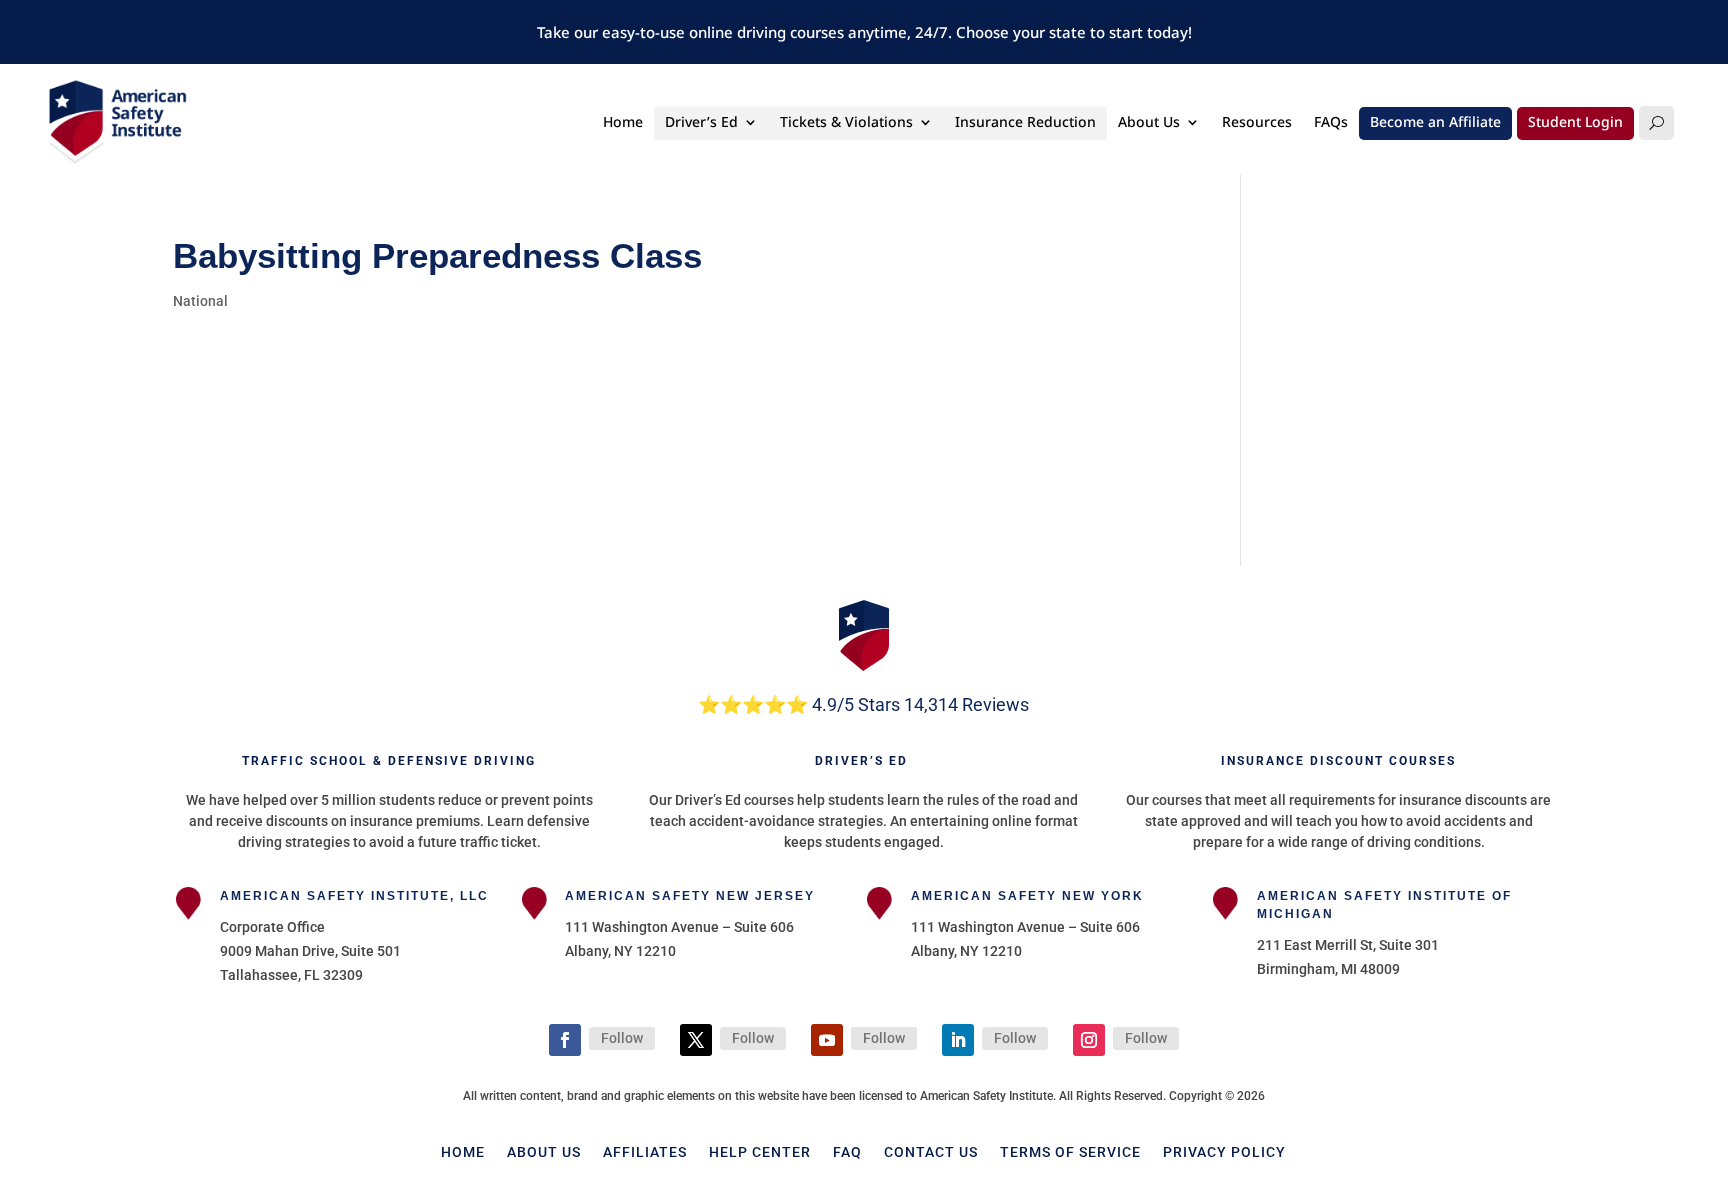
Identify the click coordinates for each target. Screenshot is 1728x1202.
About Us (1149, 123)
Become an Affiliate (1435, 123)
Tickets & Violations (846, 123)
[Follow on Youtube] (827, 1040)
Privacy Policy (1224, 1151)
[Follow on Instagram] (1089, 1040)
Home (623, 123)
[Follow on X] (696, 1040)
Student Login (1575, 123)
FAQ (847, 1151)
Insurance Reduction (1025, 123)
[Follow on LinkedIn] (958, 1040)
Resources (1257, 123)
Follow (622, 1038)
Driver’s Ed (701, 123)
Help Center (760, 1151)
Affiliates (645, 1151)
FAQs (1331, 123)
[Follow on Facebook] (565, 1040)
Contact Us (931, 1151)
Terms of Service (1070, 1151)
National (200, 301)
